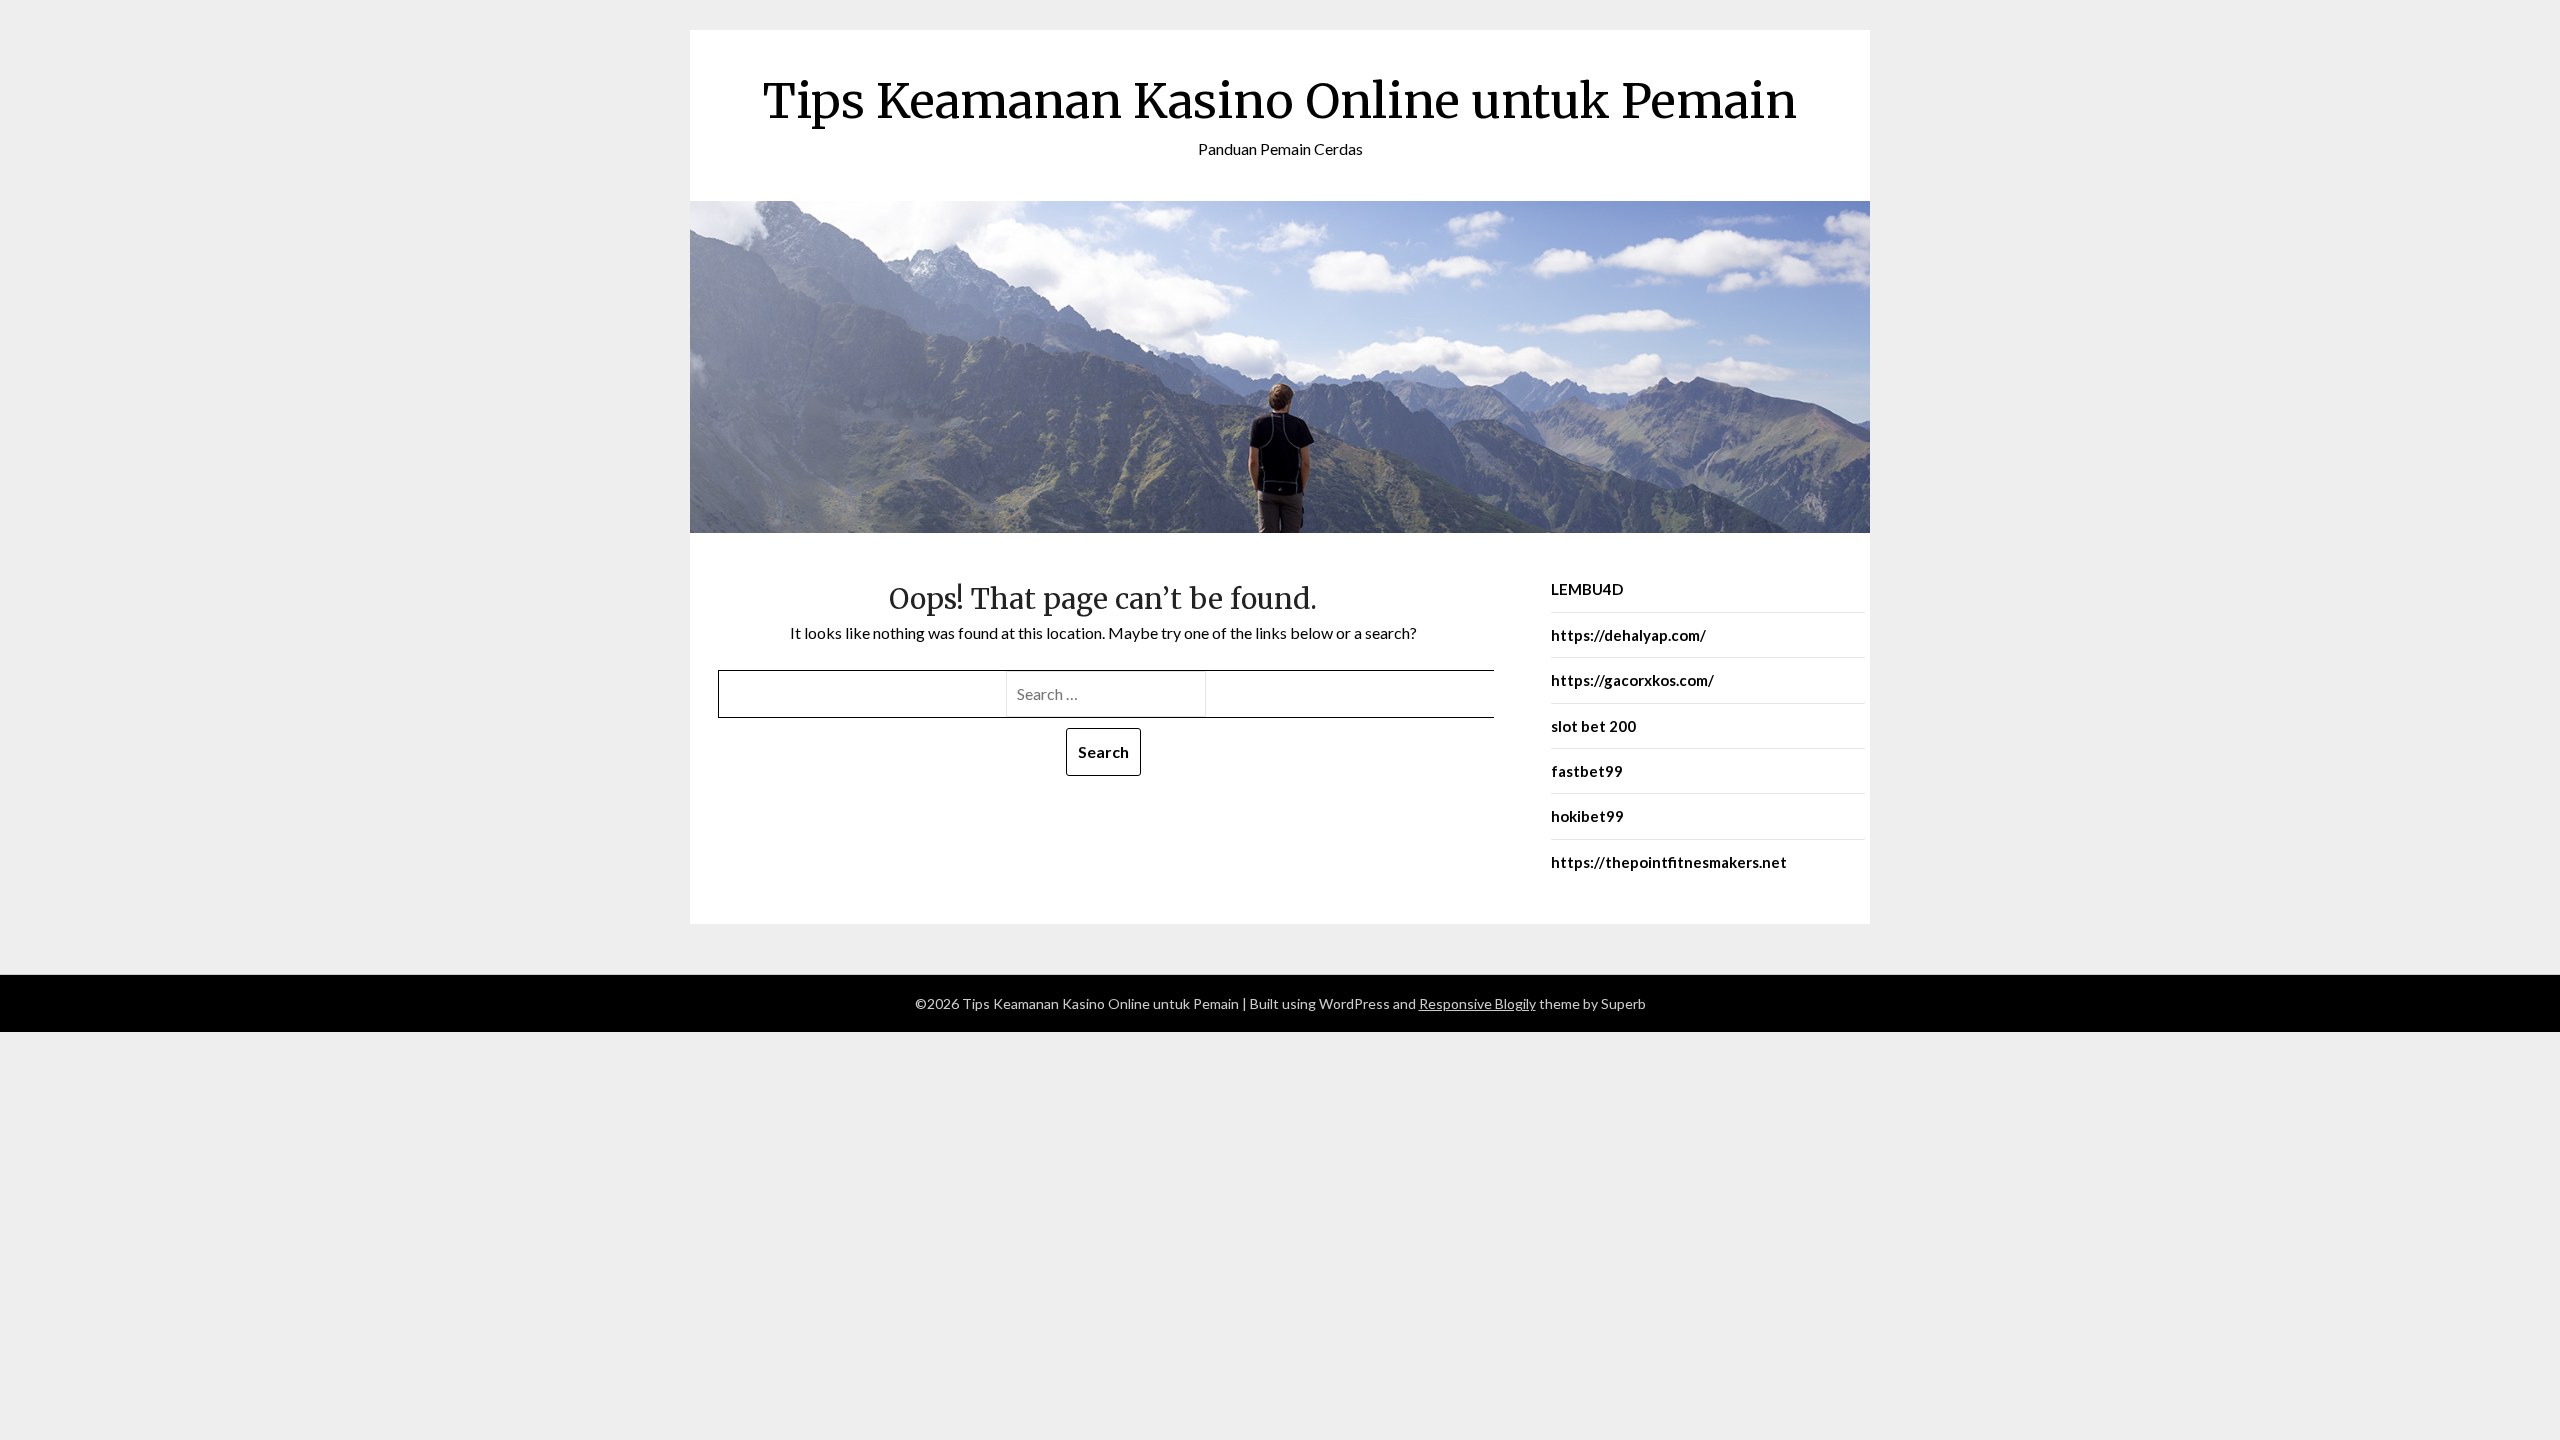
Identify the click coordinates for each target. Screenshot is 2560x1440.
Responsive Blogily (1477, 1003)
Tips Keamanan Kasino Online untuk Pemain (1280, 101)
